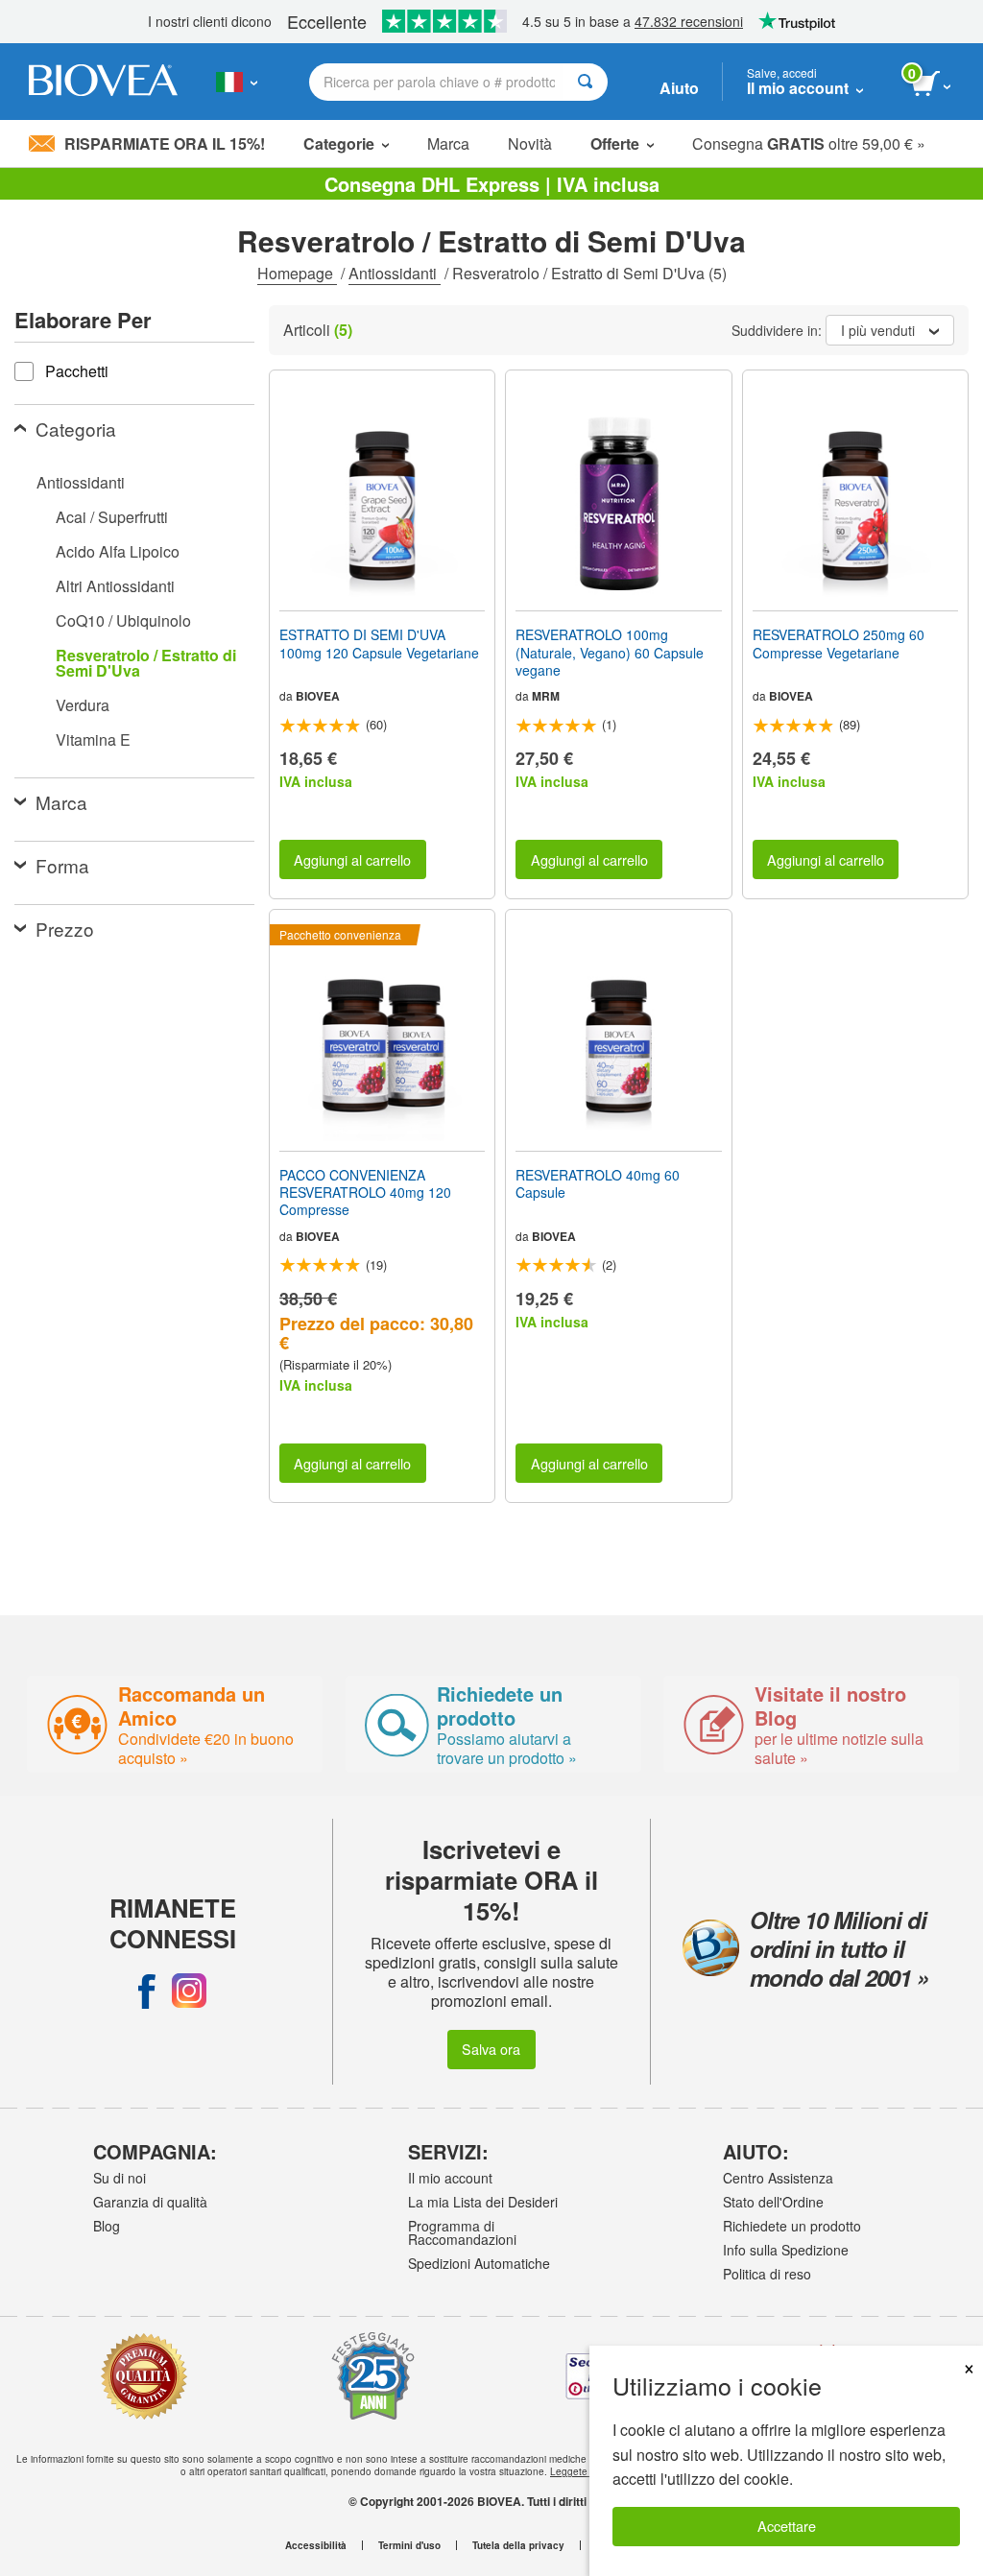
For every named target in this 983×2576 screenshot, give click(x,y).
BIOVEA (318, 696)
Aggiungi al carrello (352, 859)
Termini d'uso (409, 2545)
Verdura (83, 705)
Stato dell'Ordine (773, 2202)
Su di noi (120, 2178)
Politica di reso (767, 2274)
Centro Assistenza (778, 2178)
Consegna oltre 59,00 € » (809, 143)
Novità (530, 143)
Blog (107, 2226)
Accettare (787, 2526)
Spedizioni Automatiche (479, 2263)
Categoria (76, 429)
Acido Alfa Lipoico (118, 551)
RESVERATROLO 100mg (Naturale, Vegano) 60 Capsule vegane (610, 652)
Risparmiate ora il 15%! (165, 143)
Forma (62, 865)
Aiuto (679, 88)
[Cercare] (585, 82)
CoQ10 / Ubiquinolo (123, 620)
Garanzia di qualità (150, 2202)
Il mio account (450, 2178)
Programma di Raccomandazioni (462, 2232)
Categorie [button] (339, 143)
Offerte (615, 143)
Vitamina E (93, 739)
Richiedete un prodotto (792, 2226)
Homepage (297, 273)
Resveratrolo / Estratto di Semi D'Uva (146, 663)
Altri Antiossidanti (115, 586)
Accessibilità (316, 2545)
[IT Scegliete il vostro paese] (237, 82)
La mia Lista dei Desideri (483, 2202)
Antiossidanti (395, 273)
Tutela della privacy (518, 2545)
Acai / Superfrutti (112, 517)
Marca (448, 143)
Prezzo (65, 929)
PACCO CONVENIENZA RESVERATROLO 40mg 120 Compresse (365, 1193)
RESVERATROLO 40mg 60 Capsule (598, 1183)
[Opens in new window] (147, 1991)
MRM (546, 696)
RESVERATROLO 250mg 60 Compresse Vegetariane (839, 643)
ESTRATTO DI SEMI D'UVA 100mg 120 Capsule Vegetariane (379, 643)
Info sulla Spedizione (786, 2250)
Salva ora (491, 2049)
